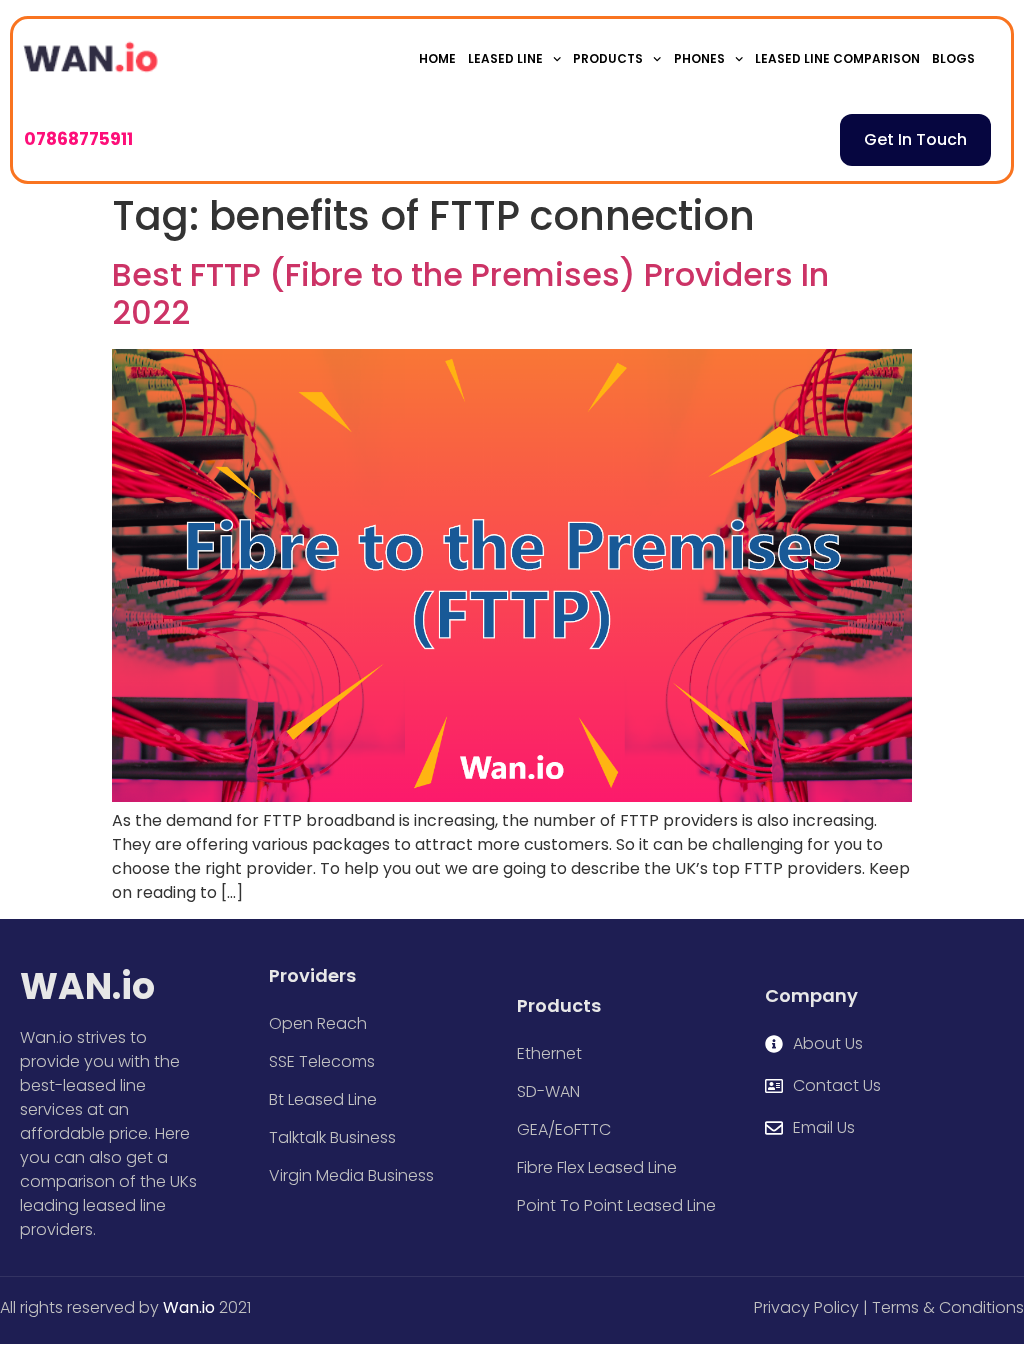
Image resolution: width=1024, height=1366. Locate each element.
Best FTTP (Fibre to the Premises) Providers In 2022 (470, 293)
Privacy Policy (806, 1307)
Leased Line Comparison (837, 58)
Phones (699, 58)
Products (608, 58)
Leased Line (505, 58)
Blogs (953, 58)
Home (437, 58)
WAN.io (87, 986)
